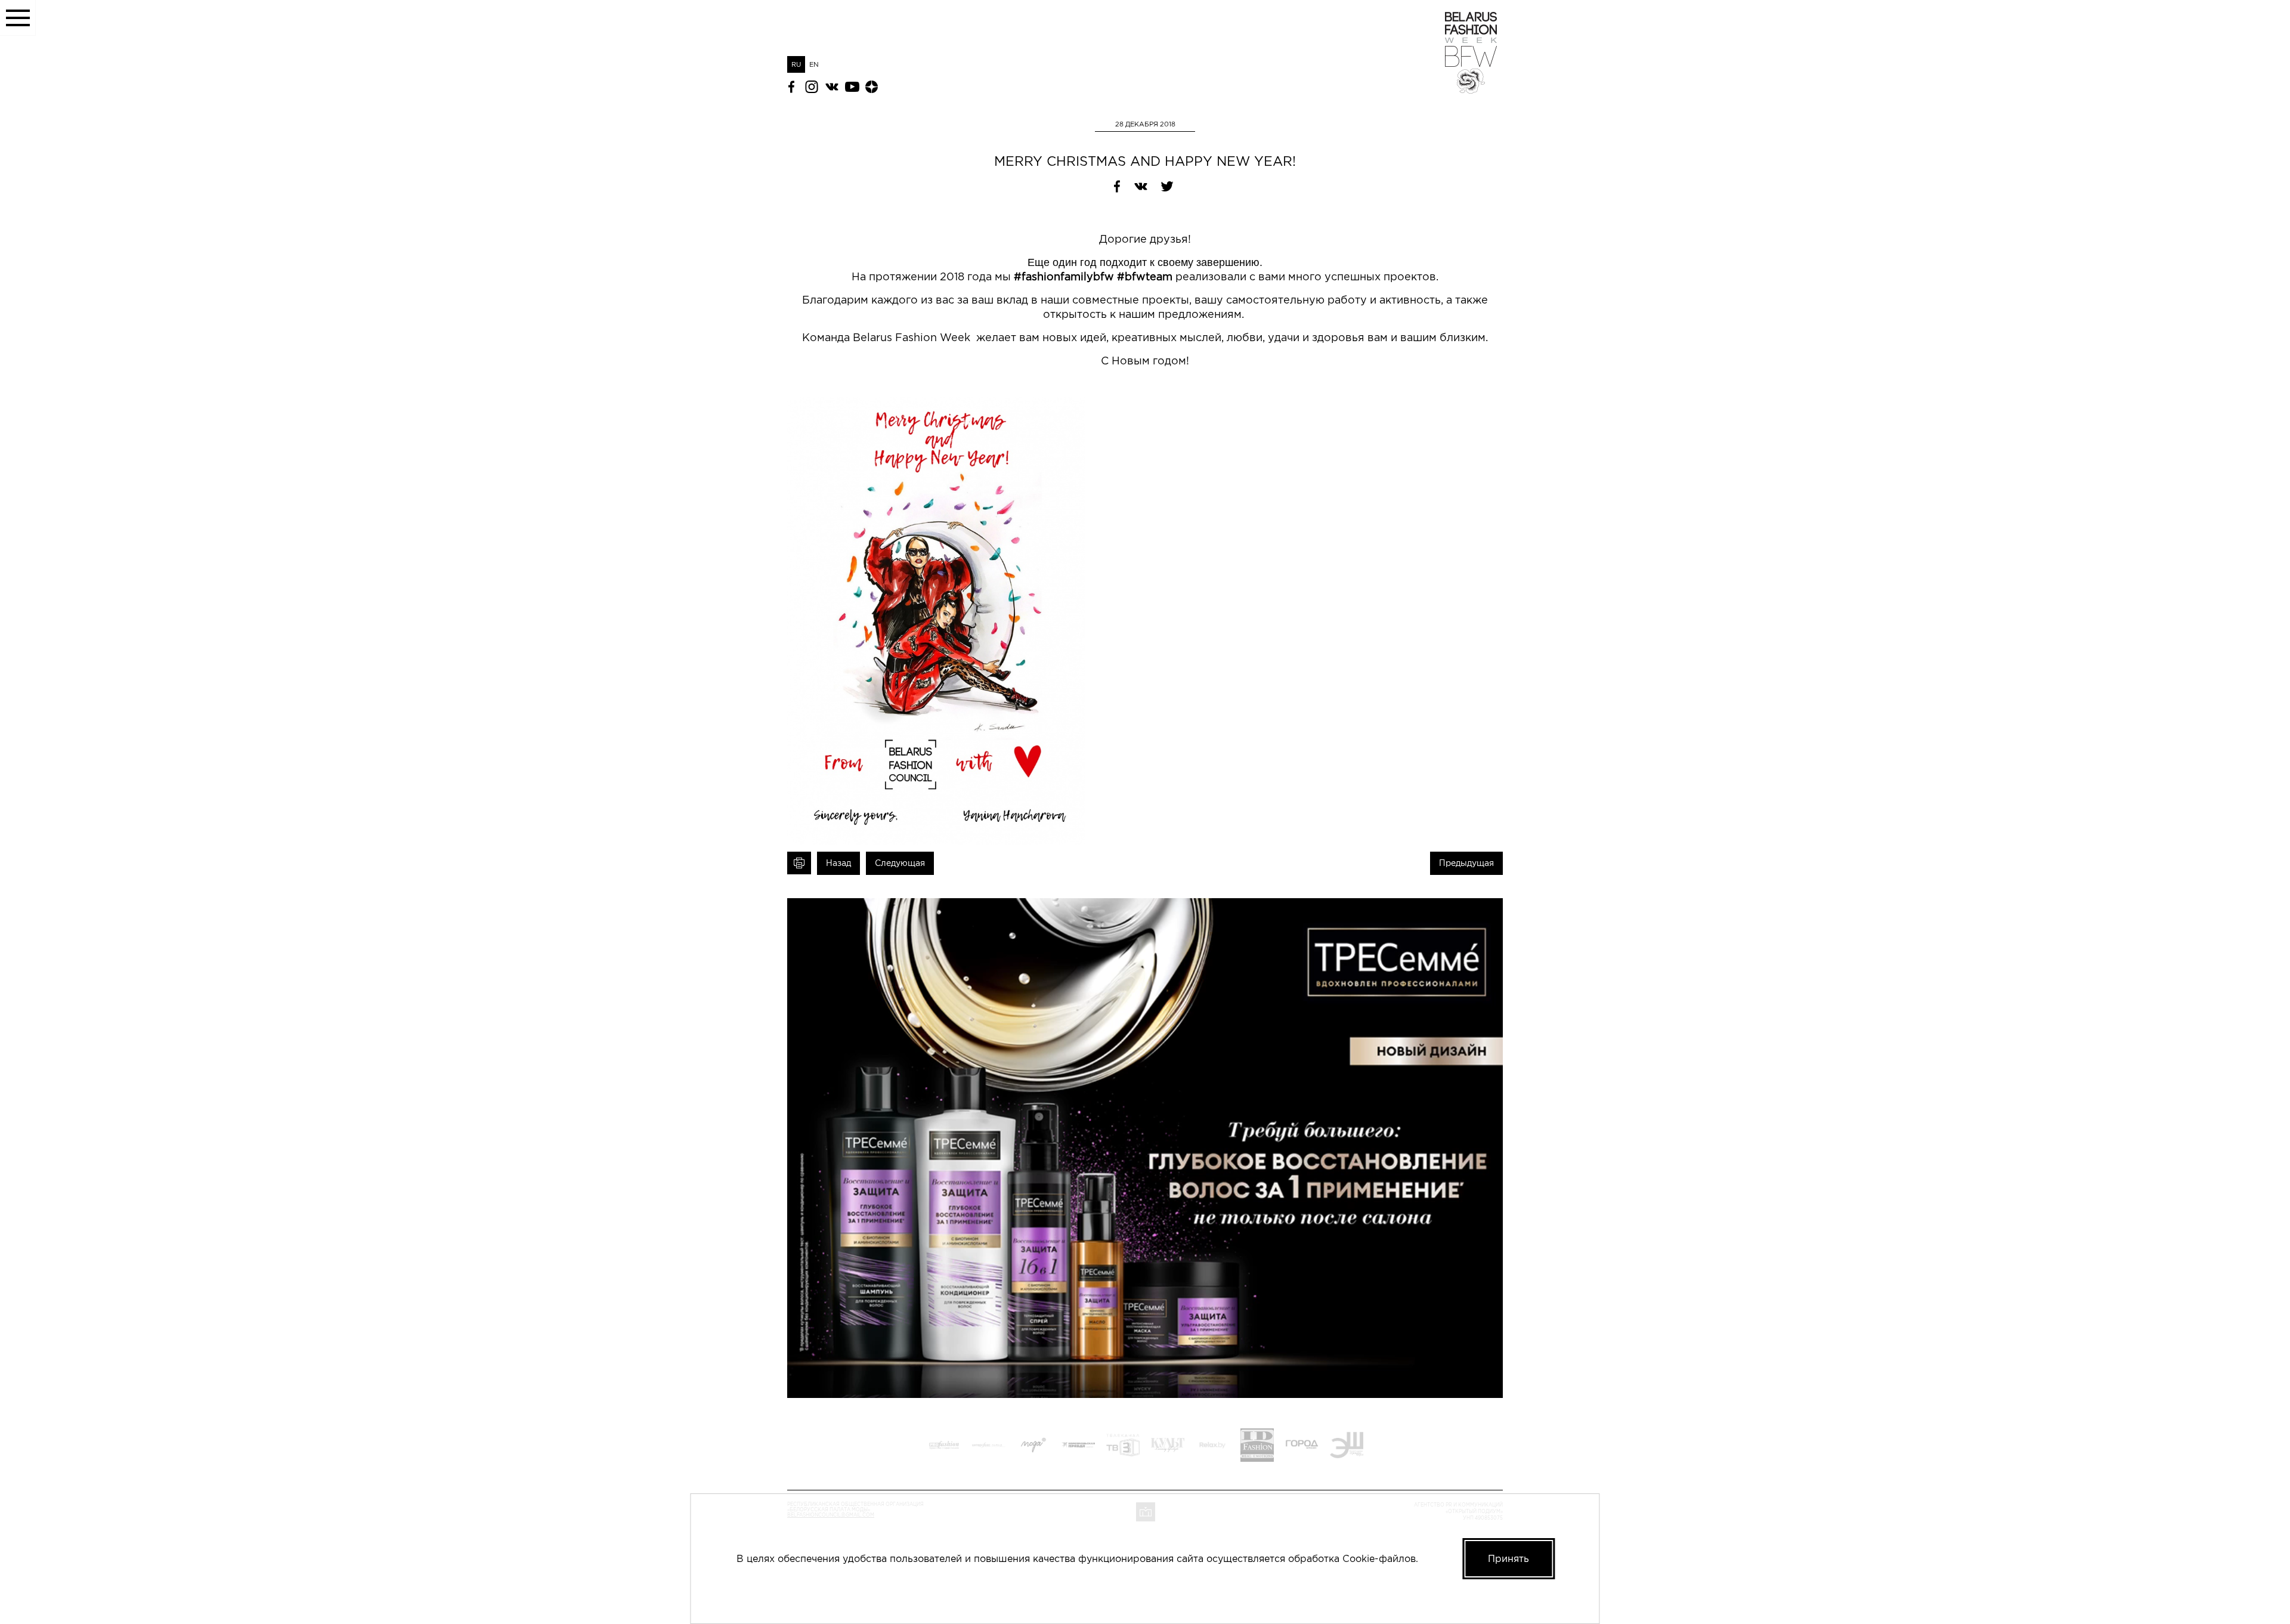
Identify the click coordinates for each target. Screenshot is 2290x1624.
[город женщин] (1302, 1447)
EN (814, 64)
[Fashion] (1257, 1447)
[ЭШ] (1347, 1447)
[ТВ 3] (1123, 1447)
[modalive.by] (1033, 1447)
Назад (838, 863)
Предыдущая (1466, 863)
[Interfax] (989, 1447)
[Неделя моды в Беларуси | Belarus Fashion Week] (1471, 90)
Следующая (900, 863)
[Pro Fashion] (944, 1447)
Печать (799, 863)
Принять (1508, 1558)
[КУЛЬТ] (1168, 1447)
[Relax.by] (1212, 1447)
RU (796, 64)
